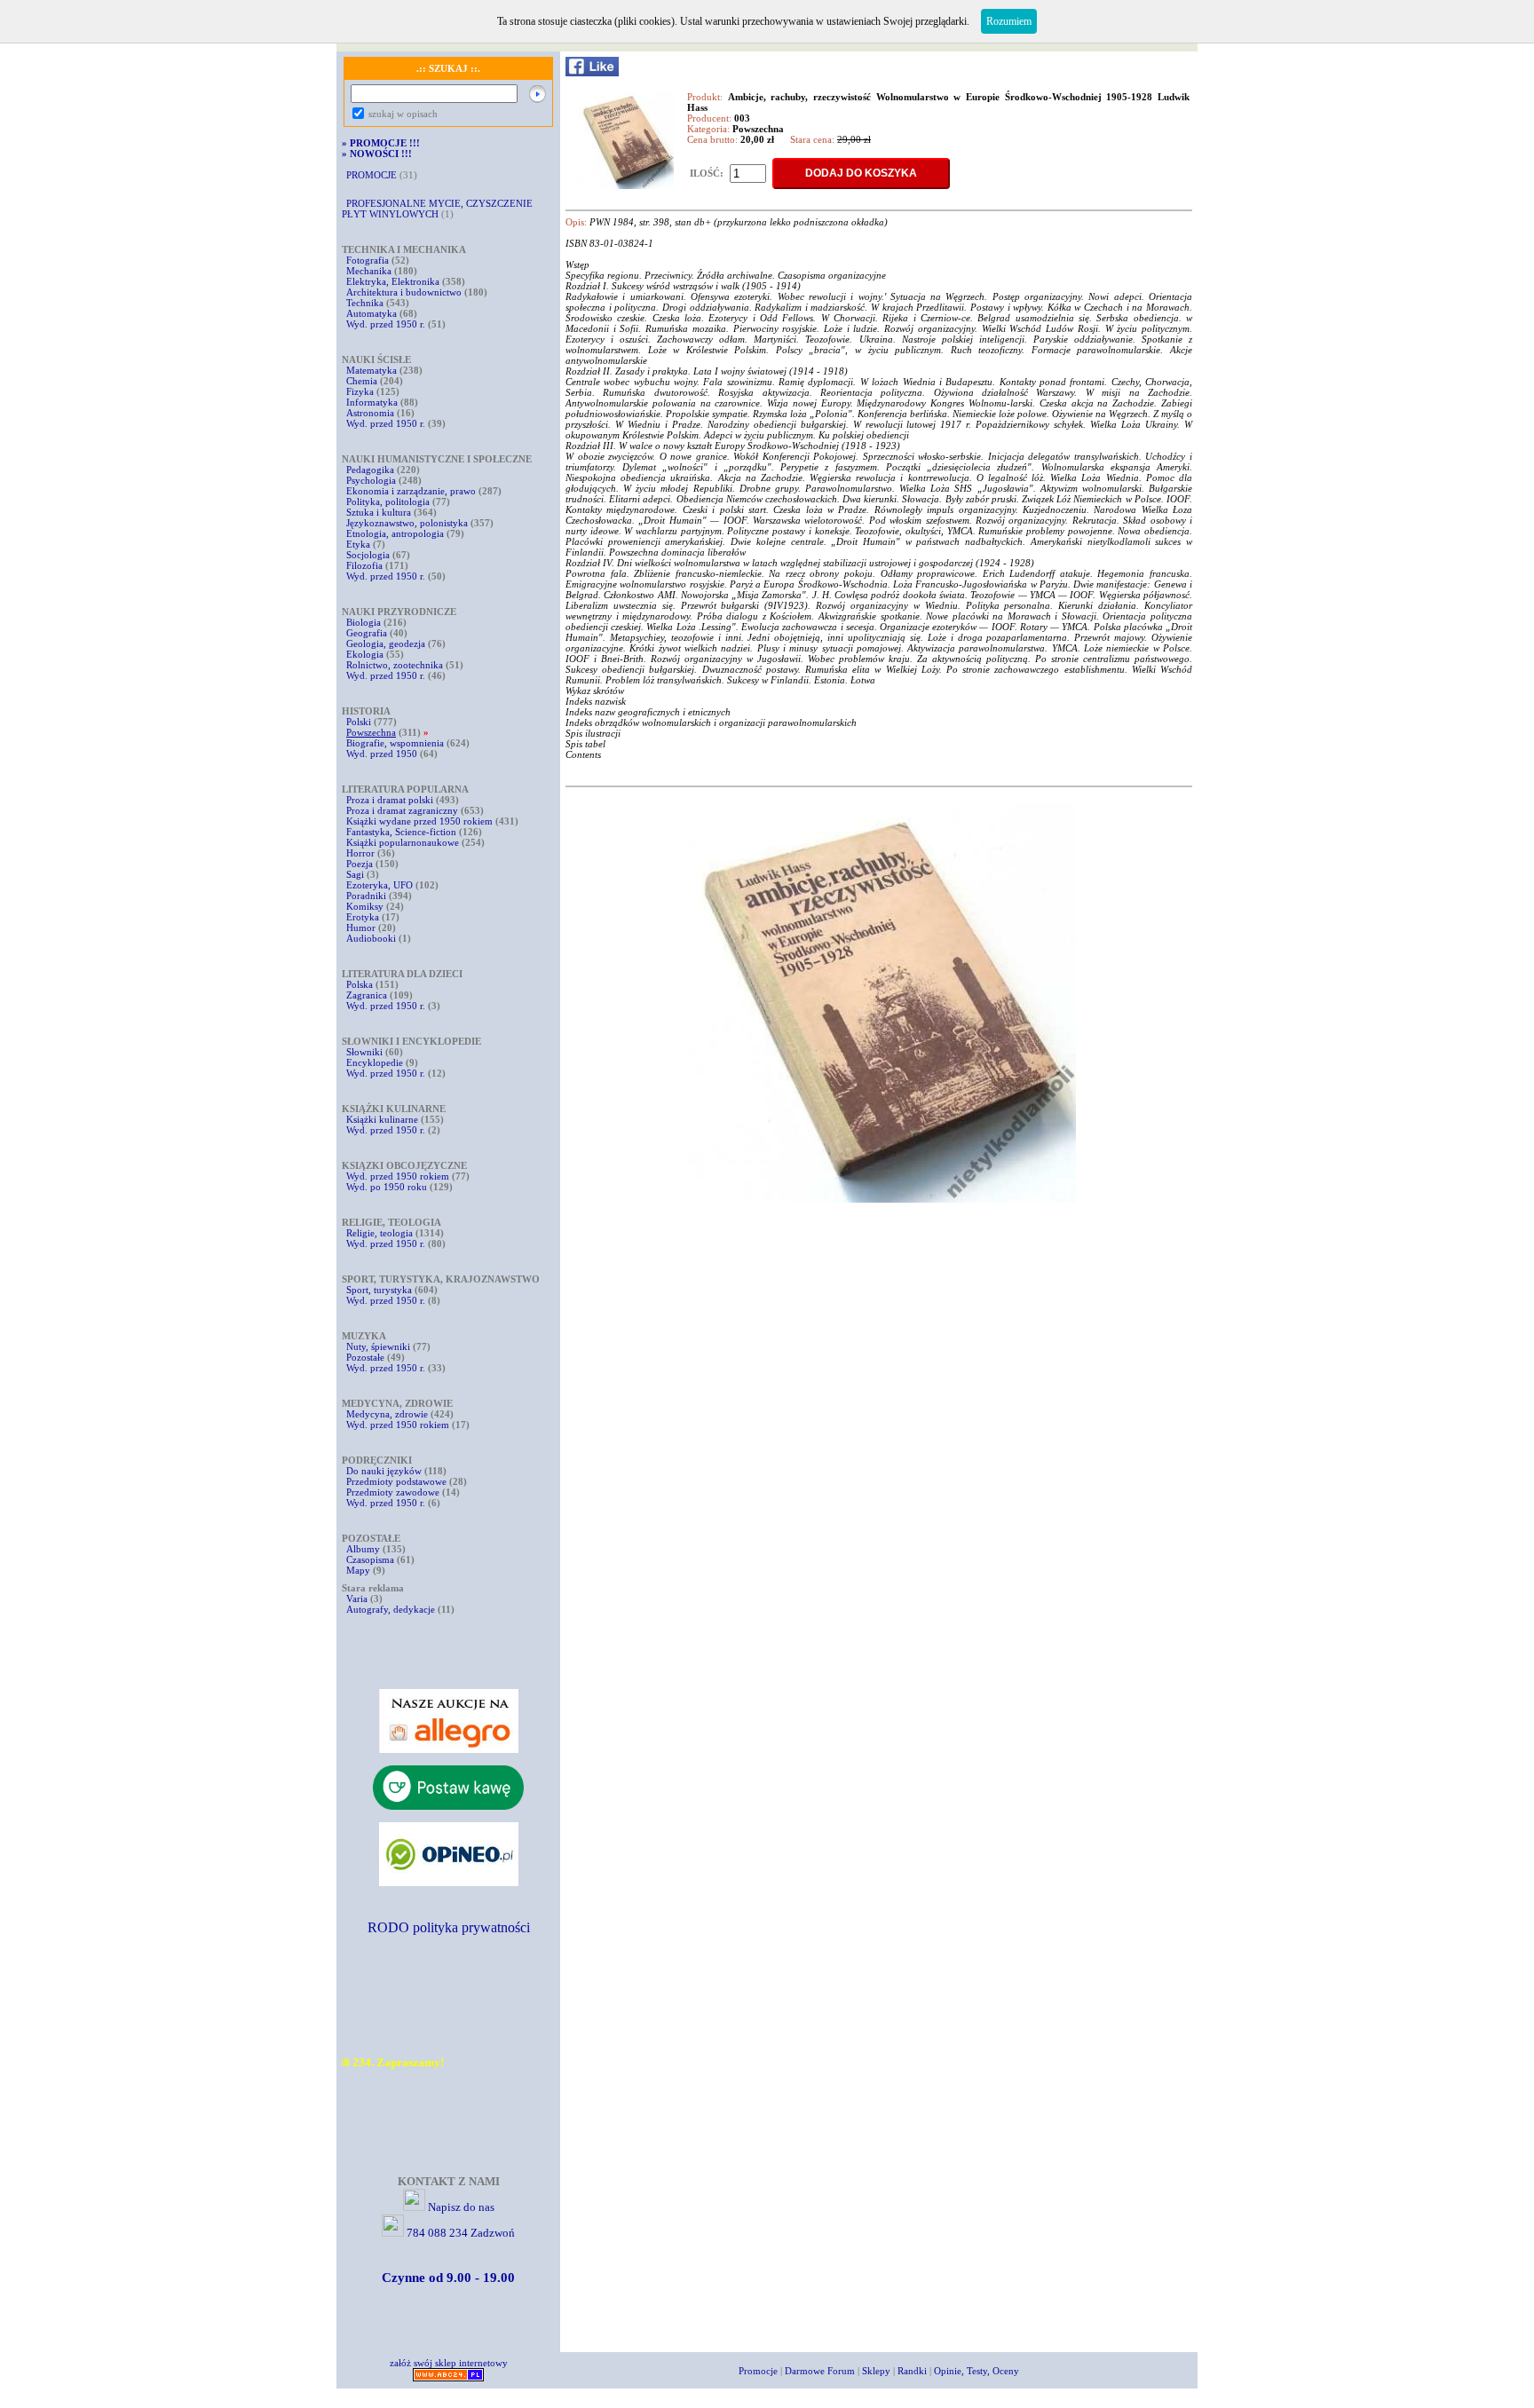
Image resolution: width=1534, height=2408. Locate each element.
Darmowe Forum (820, 2371)
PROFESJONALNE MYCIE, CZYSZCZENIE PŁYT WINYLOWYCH (437, 209)
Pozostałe (365, 1357)
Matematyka (372, 370)
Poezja (360, 864)
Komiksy (365, 906)
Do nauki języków (384, 1471)
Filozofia (364, 565)
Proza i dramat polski (390, 800)
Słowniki (364, 1052)
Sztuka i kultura (379, 512)
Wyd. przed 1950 (382, 754)
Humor (361, 928)
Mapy (358, 1570)
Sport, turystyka (379, 1290)
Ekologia (365, 654)
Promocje (758, 2371)
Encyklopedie (375, 1062)
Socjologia (368, 555)
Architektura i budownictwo (404, 292)
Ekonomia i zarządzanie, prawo (411, 491)
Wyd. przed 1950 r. (386, 324)
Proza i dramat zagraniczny (402, 810)
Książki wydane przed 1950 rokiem (421, 821)
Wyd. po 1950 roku (387, 1187)
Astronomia (370, 413)
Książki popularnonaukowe (403, 842)
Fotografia (368, 260)
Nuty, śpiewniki (378, 1346)
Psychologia (371, 480)
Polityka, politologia (388, 501)
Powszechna (371, 732)
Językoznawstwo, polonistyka (407, 523)
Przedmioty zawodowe (393, 1492)
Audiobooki (371, 938)
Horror (360, 853)
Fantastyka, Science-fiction (401, 832)
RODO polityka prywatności (449, 1927)
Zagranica (367, 995)
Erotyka (363, 917)
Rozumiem (1009, 21)
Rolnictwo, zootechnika (395, 665)
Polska (360, 984)
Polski (359, 722)
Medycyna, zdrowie (387, 1414)
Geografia (367, 633)
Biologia (364, 622)
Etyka (358, 544)
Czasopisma (370, 1559)
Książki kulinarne (382, 1119)
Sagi (356, 874)
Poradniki (366, 896)
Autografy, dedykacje (391, 1609)
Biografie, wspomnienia (395, 743)
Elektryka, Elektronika (393, 281)
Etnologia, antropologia (395, 533)
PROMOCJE (372, 175)
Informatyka (372, 402)
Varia (357, 1599)
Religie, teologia (380, 1233)
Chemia (362, 381)
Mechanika (369, 271)
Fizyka (360, 391)
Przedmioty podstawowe (396, 1481)
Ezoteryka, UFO (380, 885)
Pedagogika (370, 470)
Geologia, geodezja (386, 643)
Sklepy (876, 2371)
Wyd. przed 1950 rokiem (398, 1176)
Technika (365, 303)
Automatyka (373, 313)
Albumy (363, 1549)
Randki (912, 2371)
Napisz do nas (461, 2207)
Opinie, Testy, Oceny (977, 2371)
